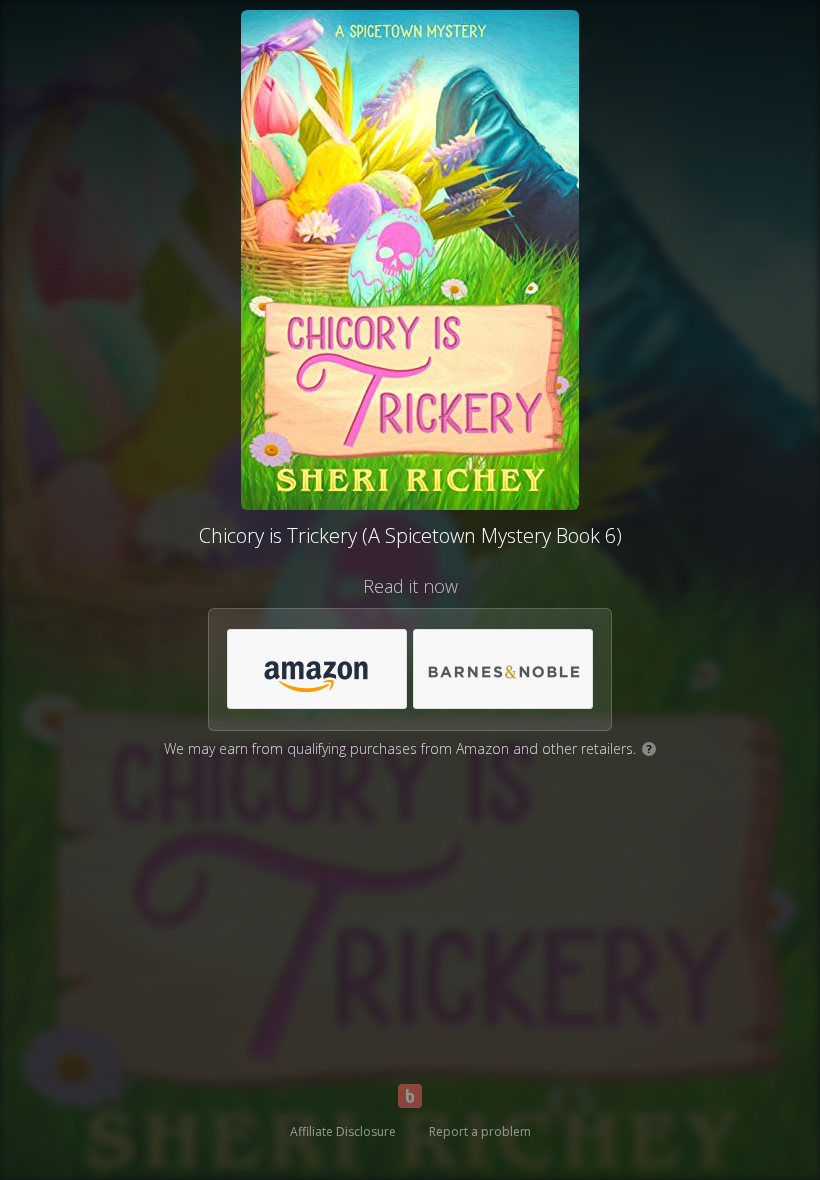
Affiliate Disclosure (343, 1131)
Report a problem (480, 1131)
